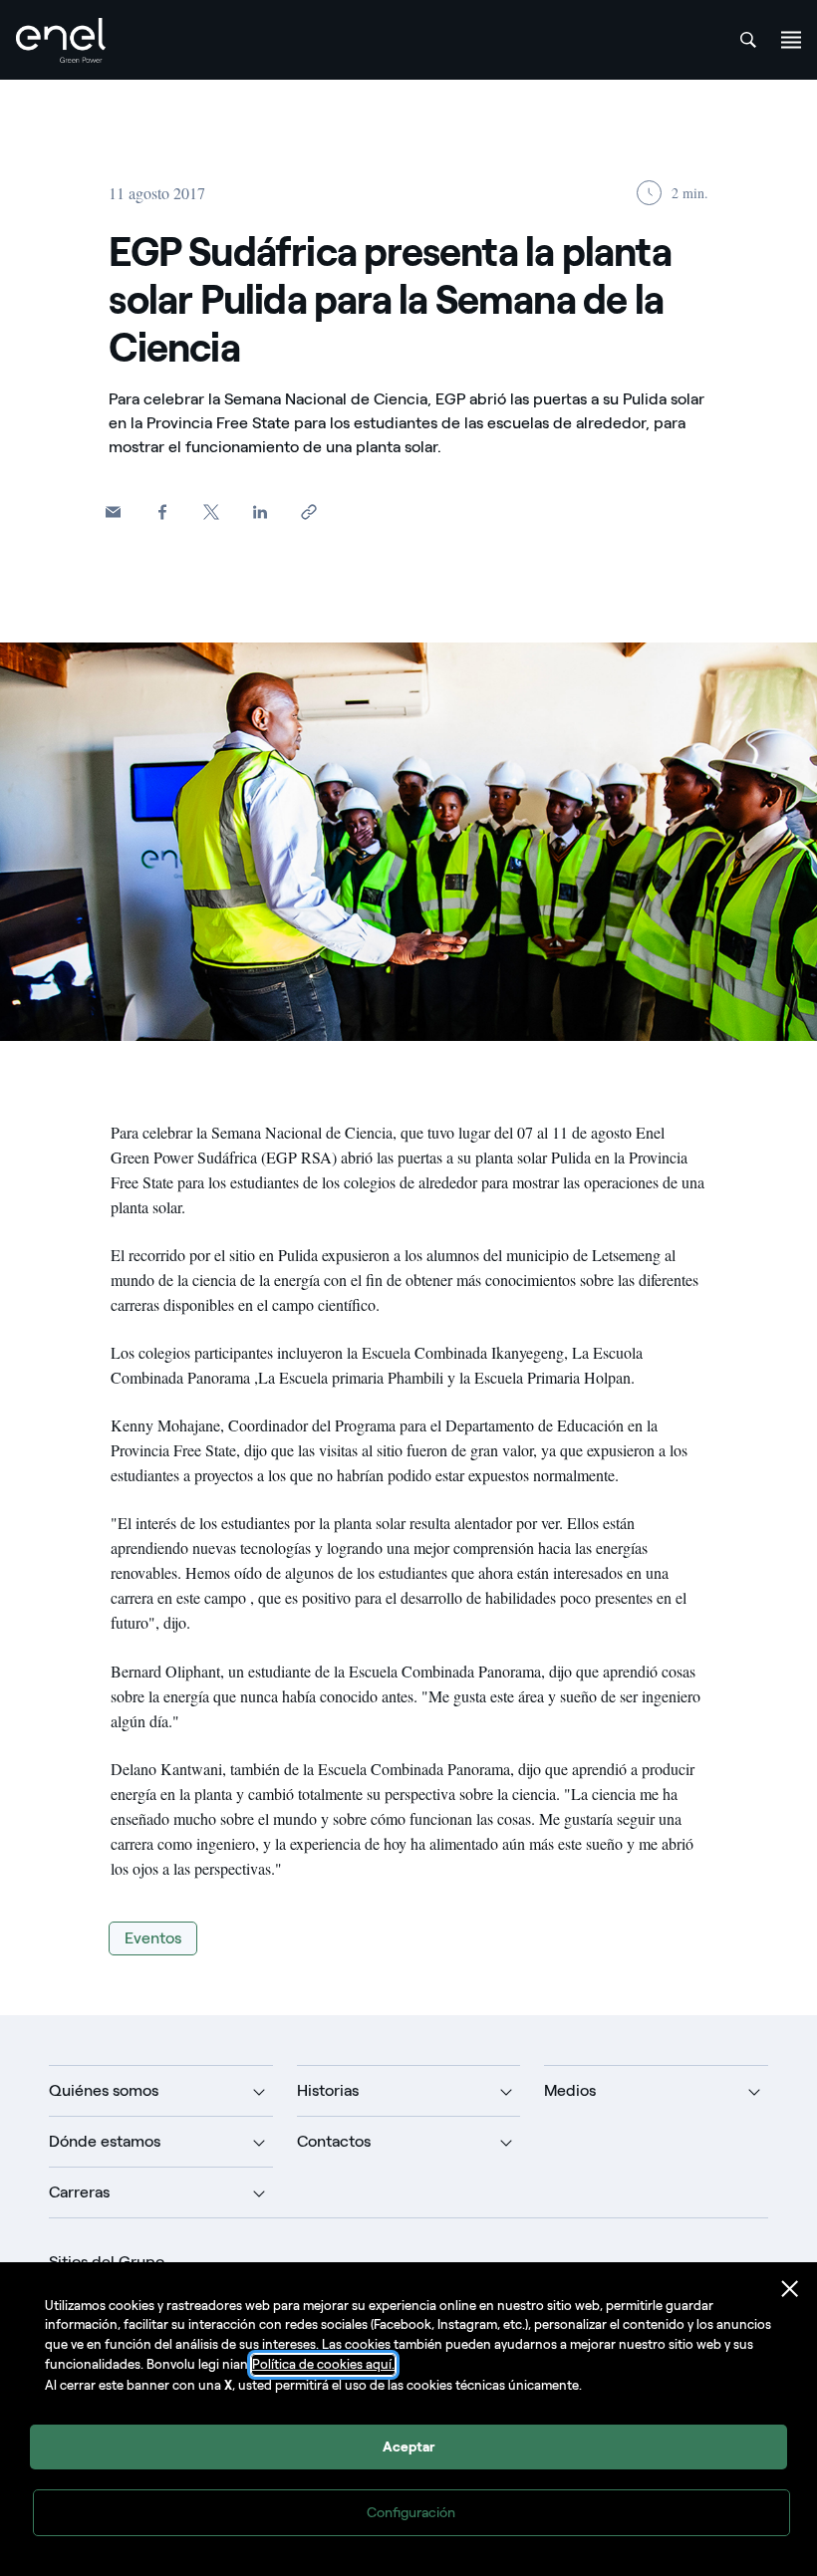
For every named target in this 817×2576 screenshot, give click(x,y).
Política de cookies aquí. (323, 2364)
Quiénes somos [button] (104, 2090)
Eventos (153, 1938)
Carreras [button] (79, 2192)
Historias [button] (328, 2090)
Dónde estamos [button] (105, 2141)
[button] (113, 512)
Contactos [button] (334, 2141)
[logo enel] (61, 40)
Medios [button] (570, 2090)
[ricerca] (748, 40)
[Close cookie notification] (790, 2289)
